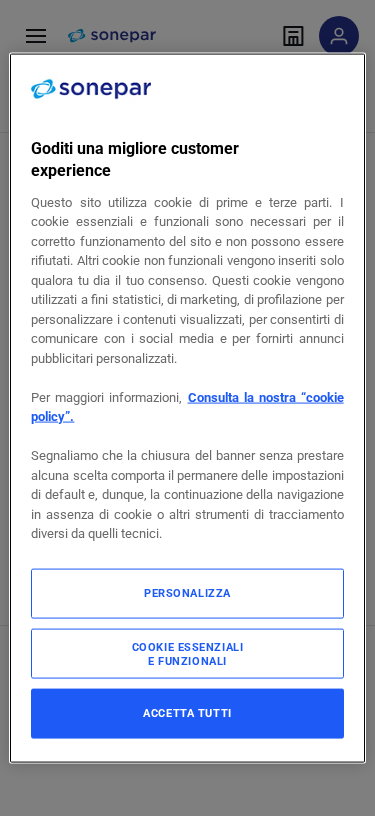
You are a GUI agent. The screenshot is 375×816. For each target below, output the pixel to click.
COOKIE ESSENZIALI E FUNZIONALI (188, 653)
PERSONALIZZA (187, 592)
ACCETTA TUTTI (187, 712)
